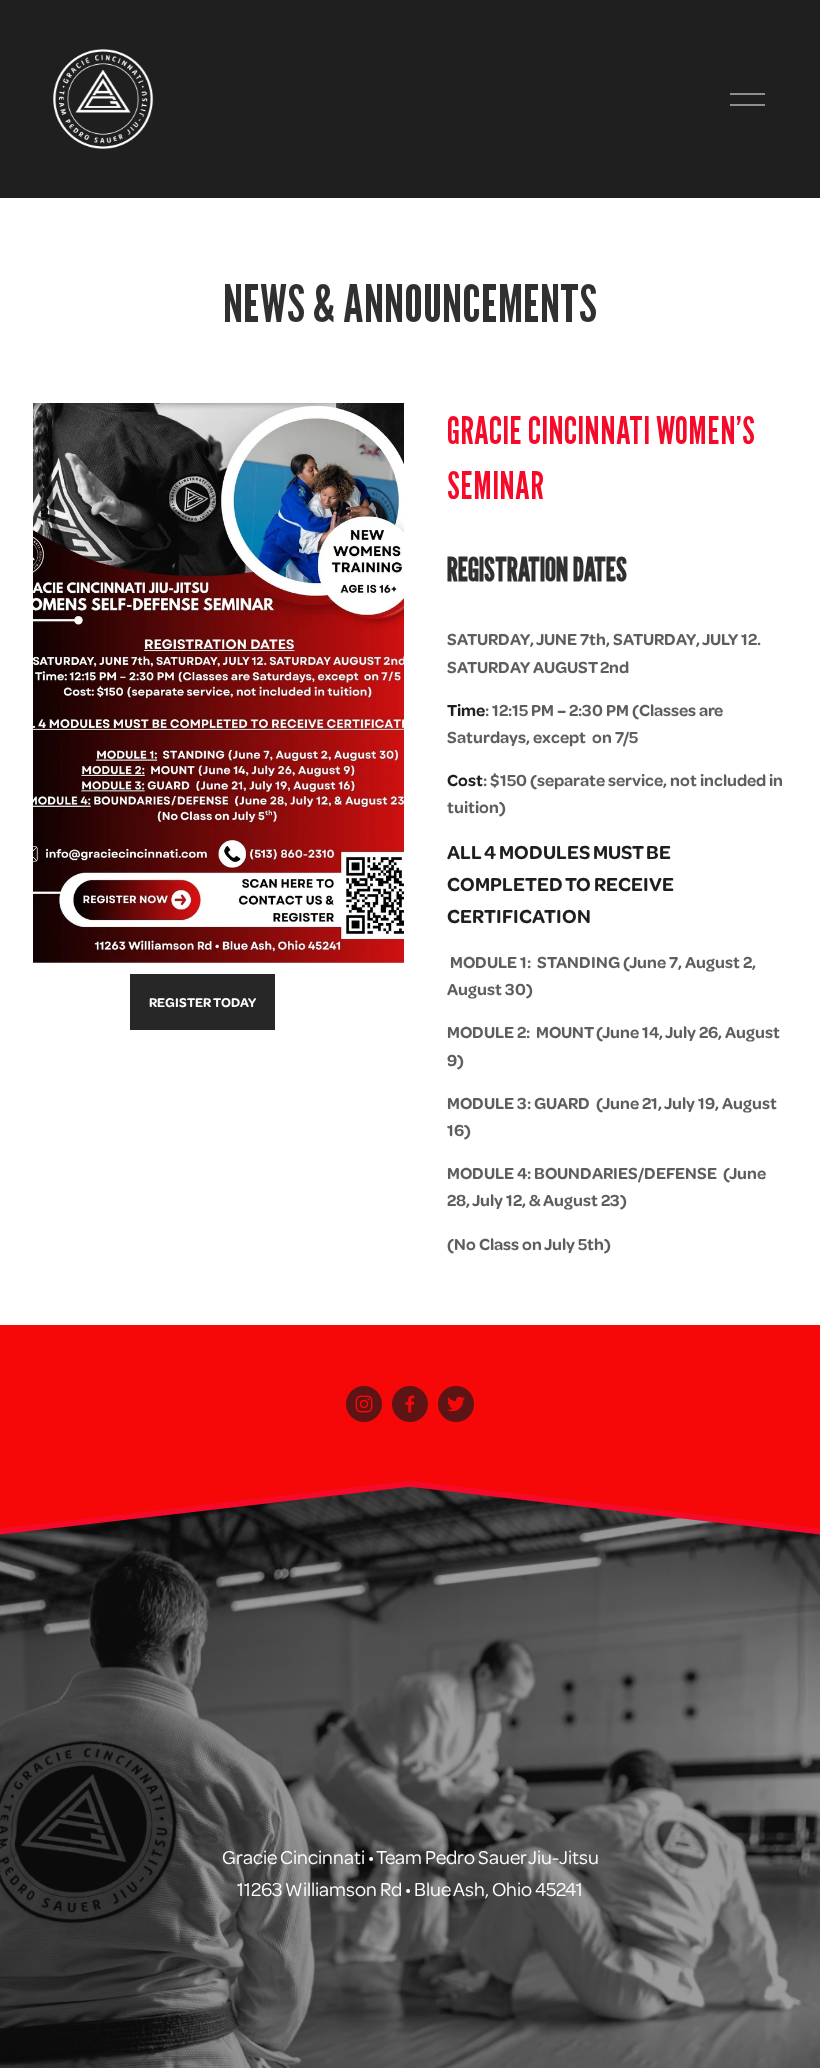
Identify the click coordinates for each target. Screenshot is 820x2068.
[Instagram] (364, 1404)
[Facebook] (410, 1404)
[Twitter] (456, 1404)
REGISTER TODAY (202, 1001)
